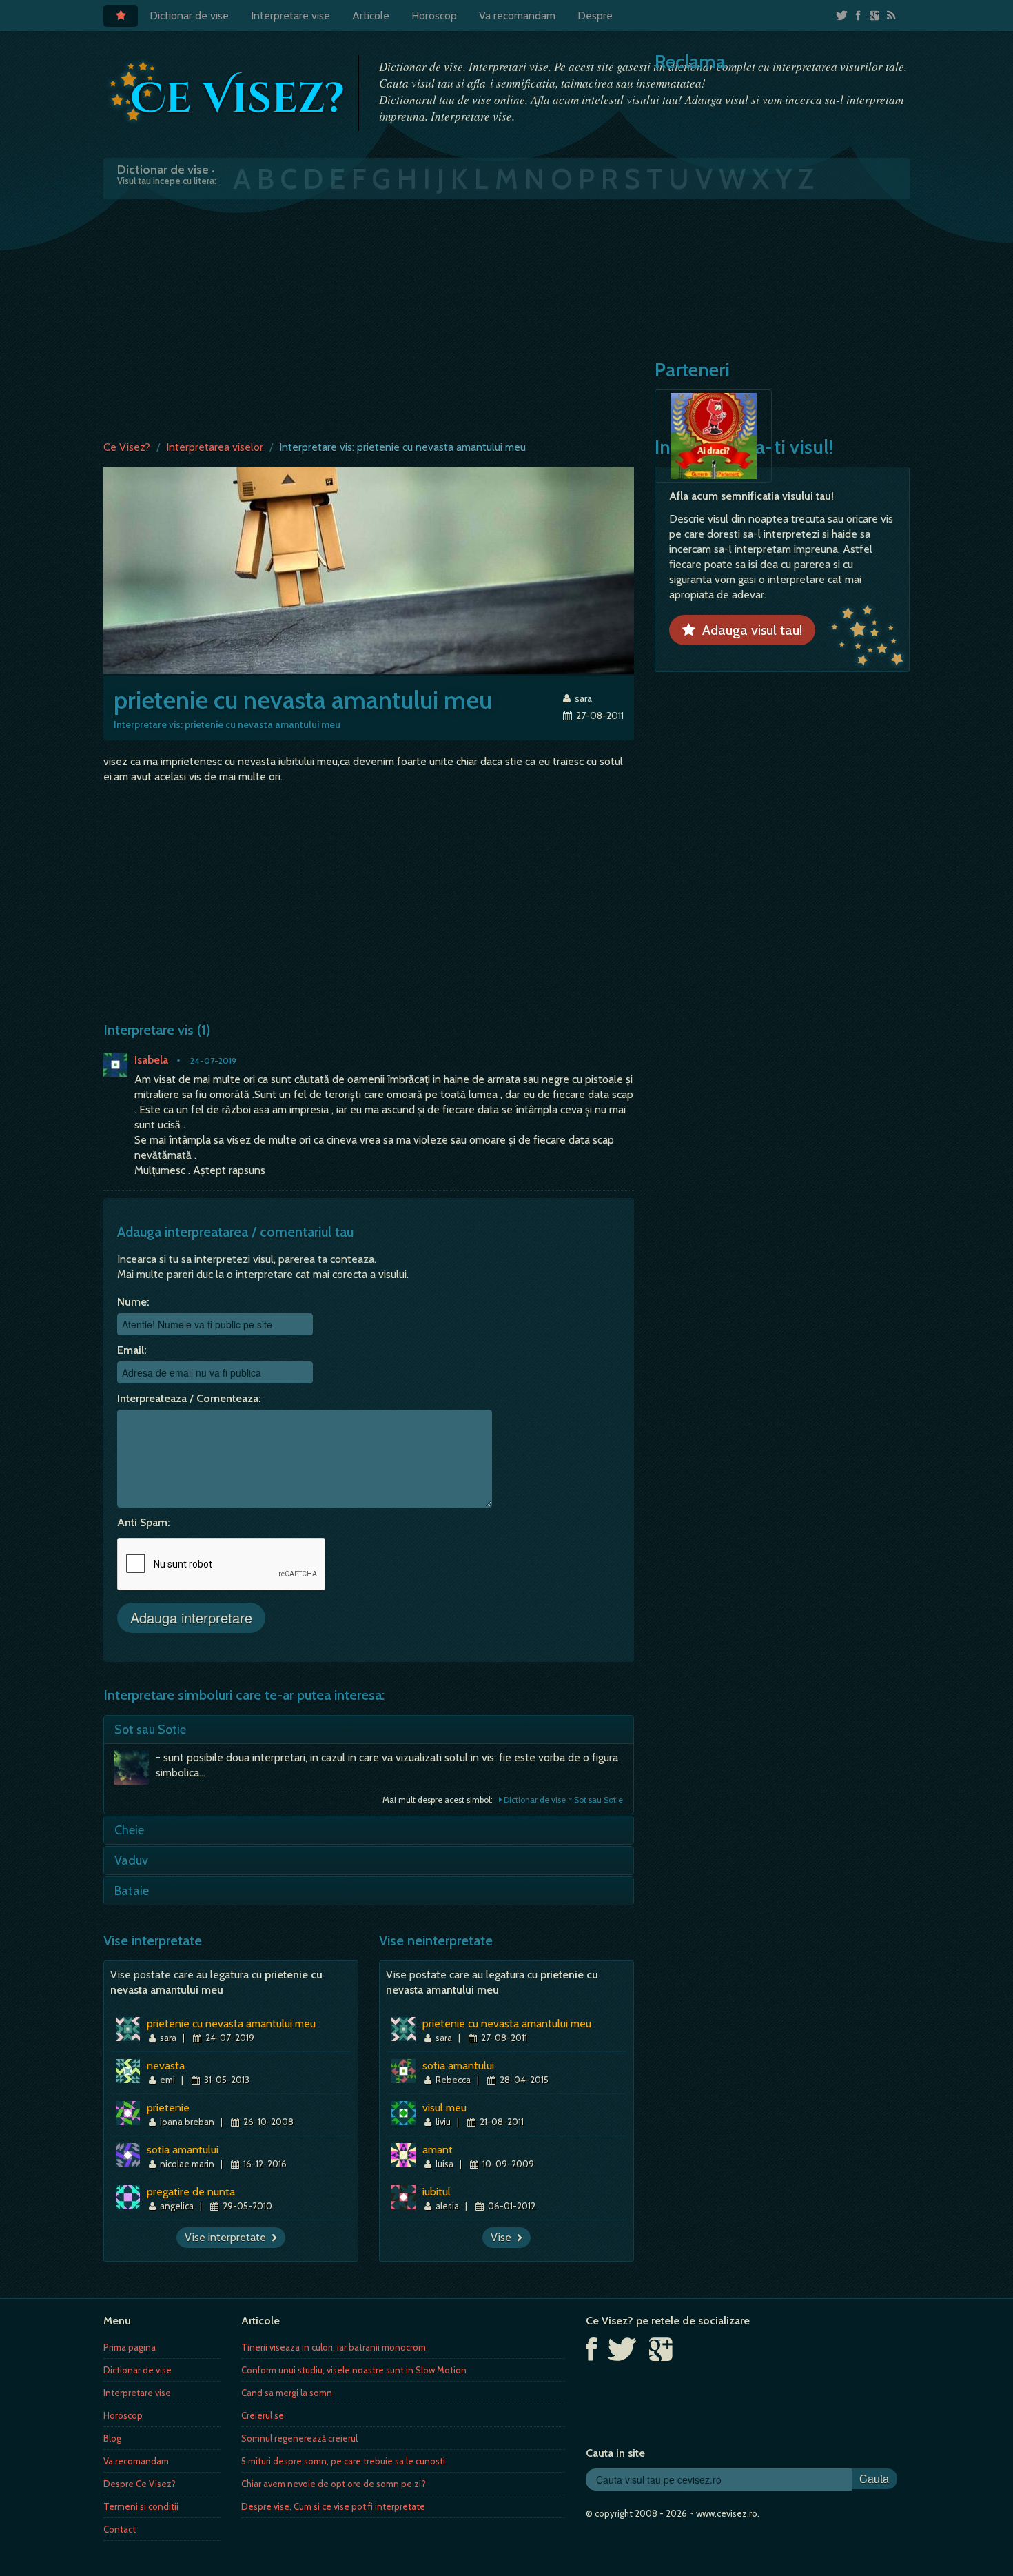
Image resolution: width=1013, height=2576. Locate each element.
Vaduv (131, 1860)
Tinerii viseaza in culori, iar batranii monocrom (334, 2347)
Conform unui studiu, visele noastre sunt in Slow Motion (354, 2370)
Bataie (132, 1891)
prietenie (168, 2108)
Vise (504, 2237)
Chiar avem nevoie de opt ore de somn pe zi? (334, 2484)
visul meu (444, 2108)
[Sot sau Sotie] (135, 1771)
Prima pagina (130, 2347)
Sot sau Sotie (150, 1730)
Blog (112, 2438)
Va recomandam (517, 16)
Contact (120, 2529)
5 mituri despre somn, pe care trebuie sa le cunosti (343, 2461)
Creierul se (263, 2415)
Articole (371, 16)
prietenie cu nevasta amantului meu (231, 2024)
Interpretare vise (290, 16)
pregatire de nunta (191, 2192)
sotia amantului (183, 2150)
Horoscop (434, 16)
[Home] (121, 16)
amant (438, 2150)
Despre (595, 16)
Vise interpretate (228, 2237)
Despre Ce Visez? (140, 2484)
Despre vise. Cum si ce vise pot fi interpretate (333, 2506)
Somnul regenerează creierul (299, 2438)
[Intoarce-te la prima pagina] (227, 92)
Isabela (151, 1060)
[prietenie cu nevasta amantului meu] (369, 570)
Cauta (874, 2478)
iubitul (437, 2192)
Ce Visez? (127, 447)
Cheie (129, 1830)
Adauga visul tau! (749, 630)
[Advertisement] (506, 316)
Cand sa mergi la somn (287, 2393)
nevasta (166, 2066)
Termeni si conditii (141, 2506)
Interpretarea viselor (215, 447)
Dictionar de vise (189, 16)
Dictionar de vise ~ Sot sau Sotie (562, 1799)
